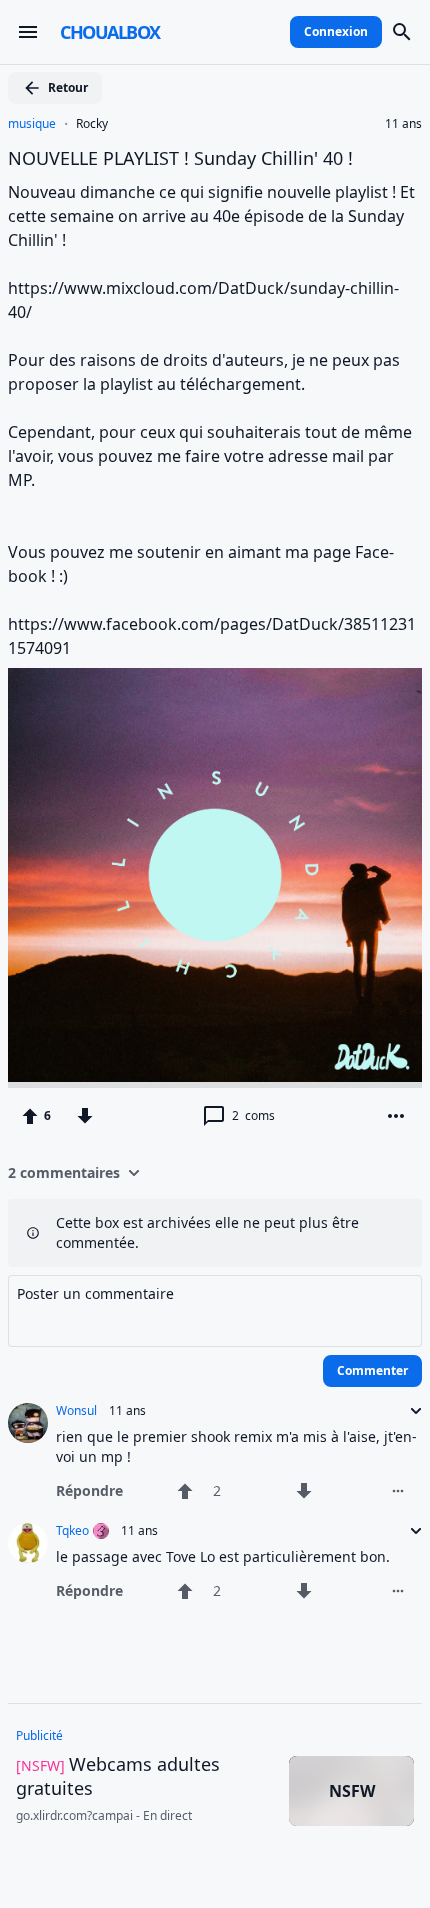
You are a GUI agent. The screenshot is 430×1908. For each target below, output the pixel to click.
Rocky (92, 124)
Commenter (372, 1370)
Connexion (336, 31)
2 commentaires (64, 1172)
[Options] (396, 1116)
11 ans (403, 124)
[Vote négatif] (85, 1116)
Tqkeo (72, 1531)
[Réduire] (410, 1411)
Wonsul (76, 1411)
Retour (68, 87)
